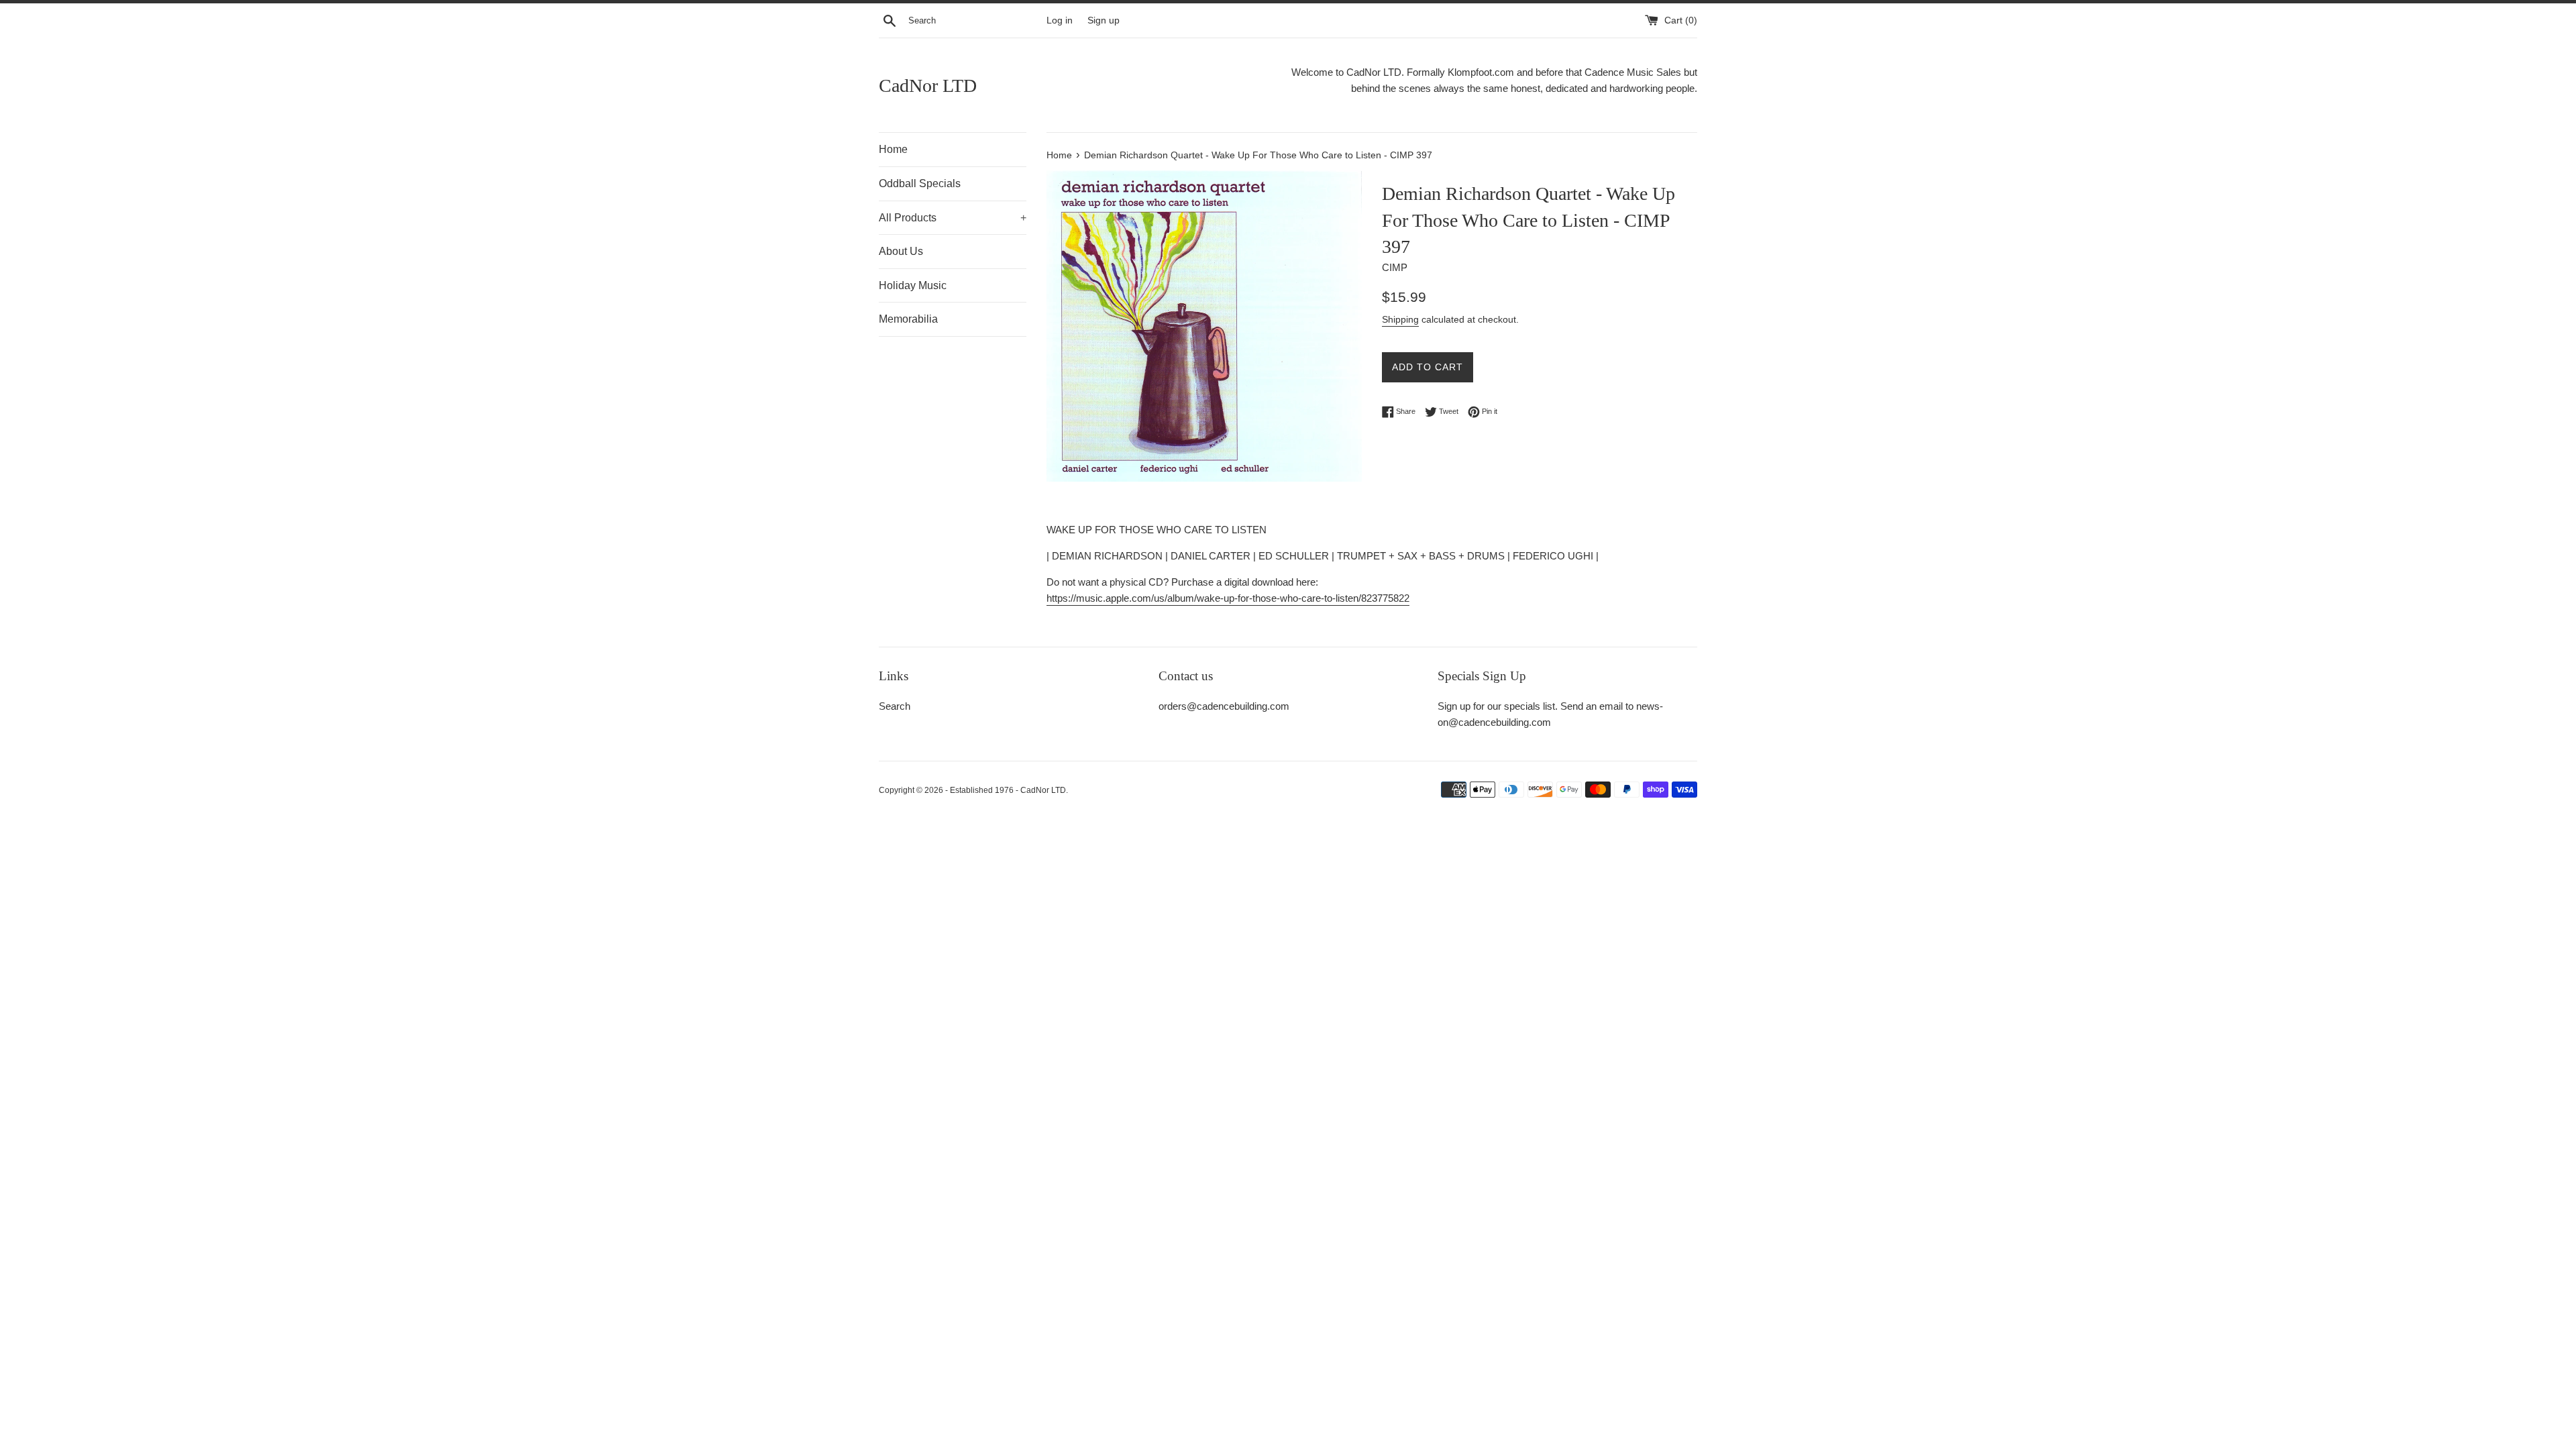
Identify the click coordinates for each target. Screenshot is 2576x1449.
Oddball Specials (920, 183)
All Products (953, 218)
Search (895, 706)
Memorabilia (908, 319)
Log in (1060, 20)
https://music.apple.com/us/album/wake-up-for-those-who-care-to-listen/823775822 (1228, 598)
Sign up (1104, 20)
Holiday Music (913, 285)
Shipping (1400, 319)
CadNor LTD (928, 86)
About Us (901, 251)
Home (893, 149)
